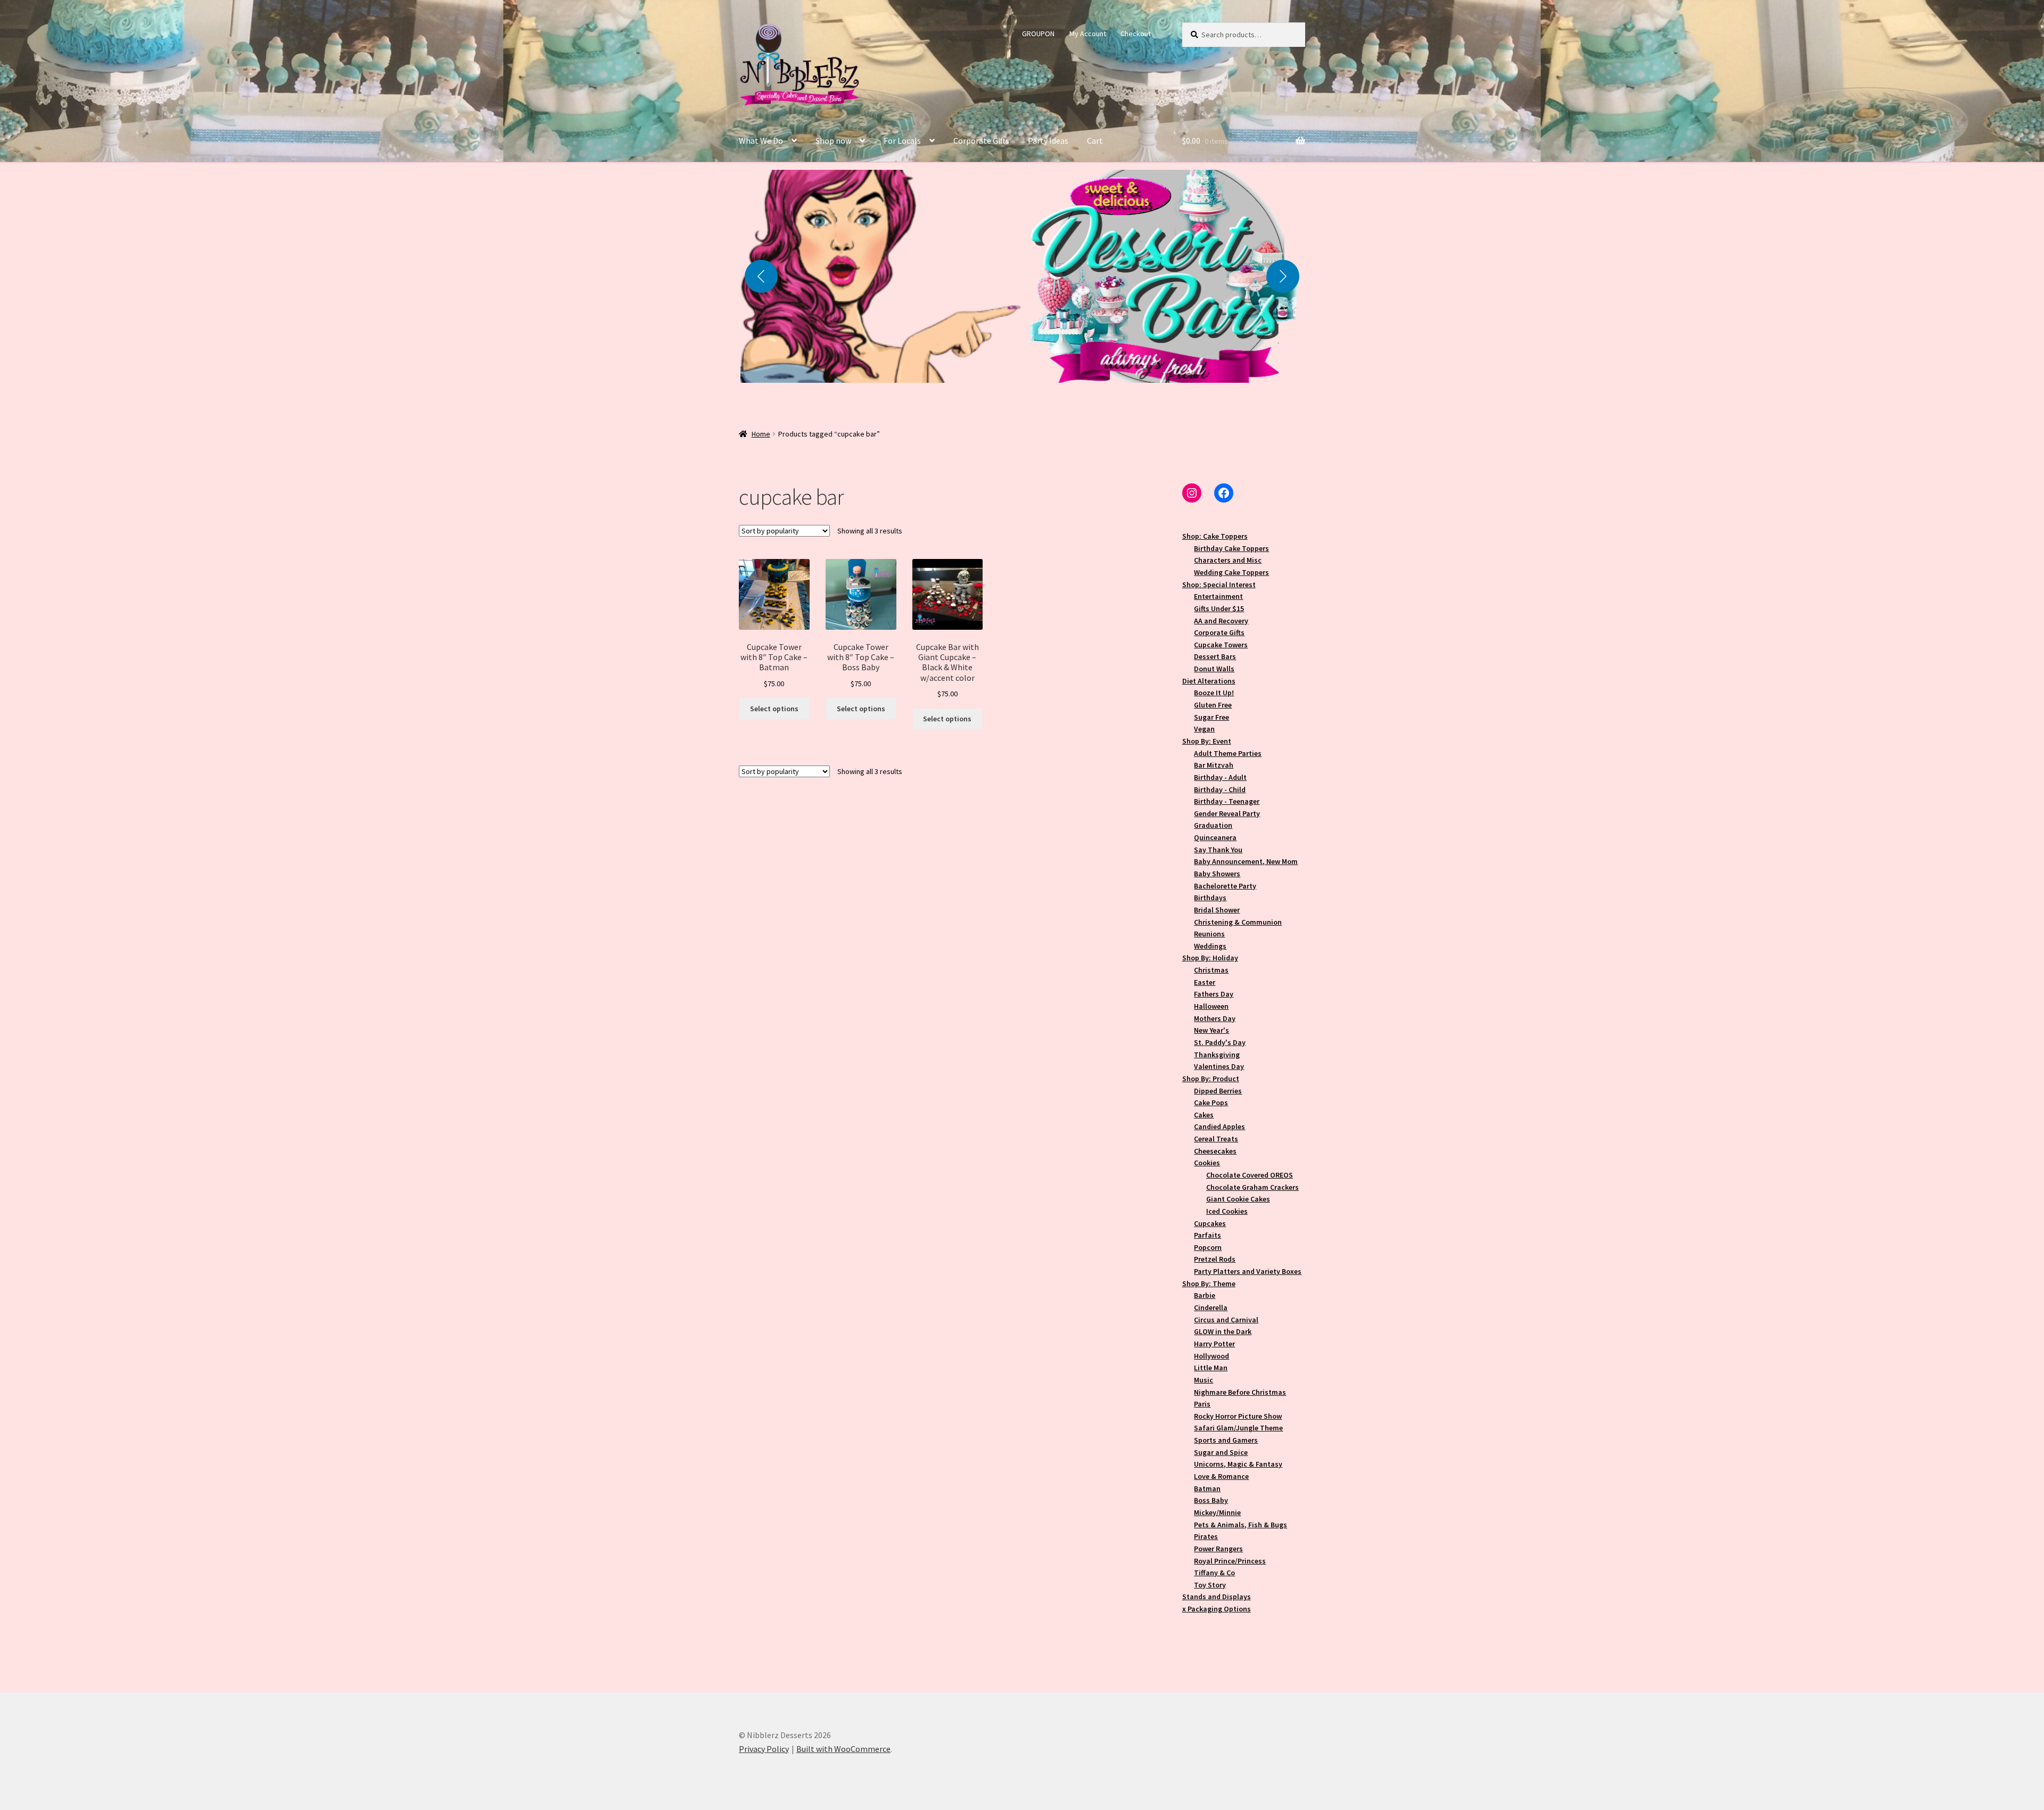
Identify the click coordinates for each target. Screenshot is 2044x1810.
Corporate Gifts (981, 141)
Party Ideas (1048, 141)
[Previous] (761, 276)
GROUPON (1038, 34)
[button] (880, 276)
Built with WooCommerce (843, 1749)
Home (761, 434)
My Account (1088, 34)
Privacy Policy (764, 1749)
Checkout (1136, 34)
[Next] (1283, 276)
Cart (1095, 141)
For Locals (902, 141)
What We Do (761, 141)
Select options (774, 709)
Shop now (833, 141)
